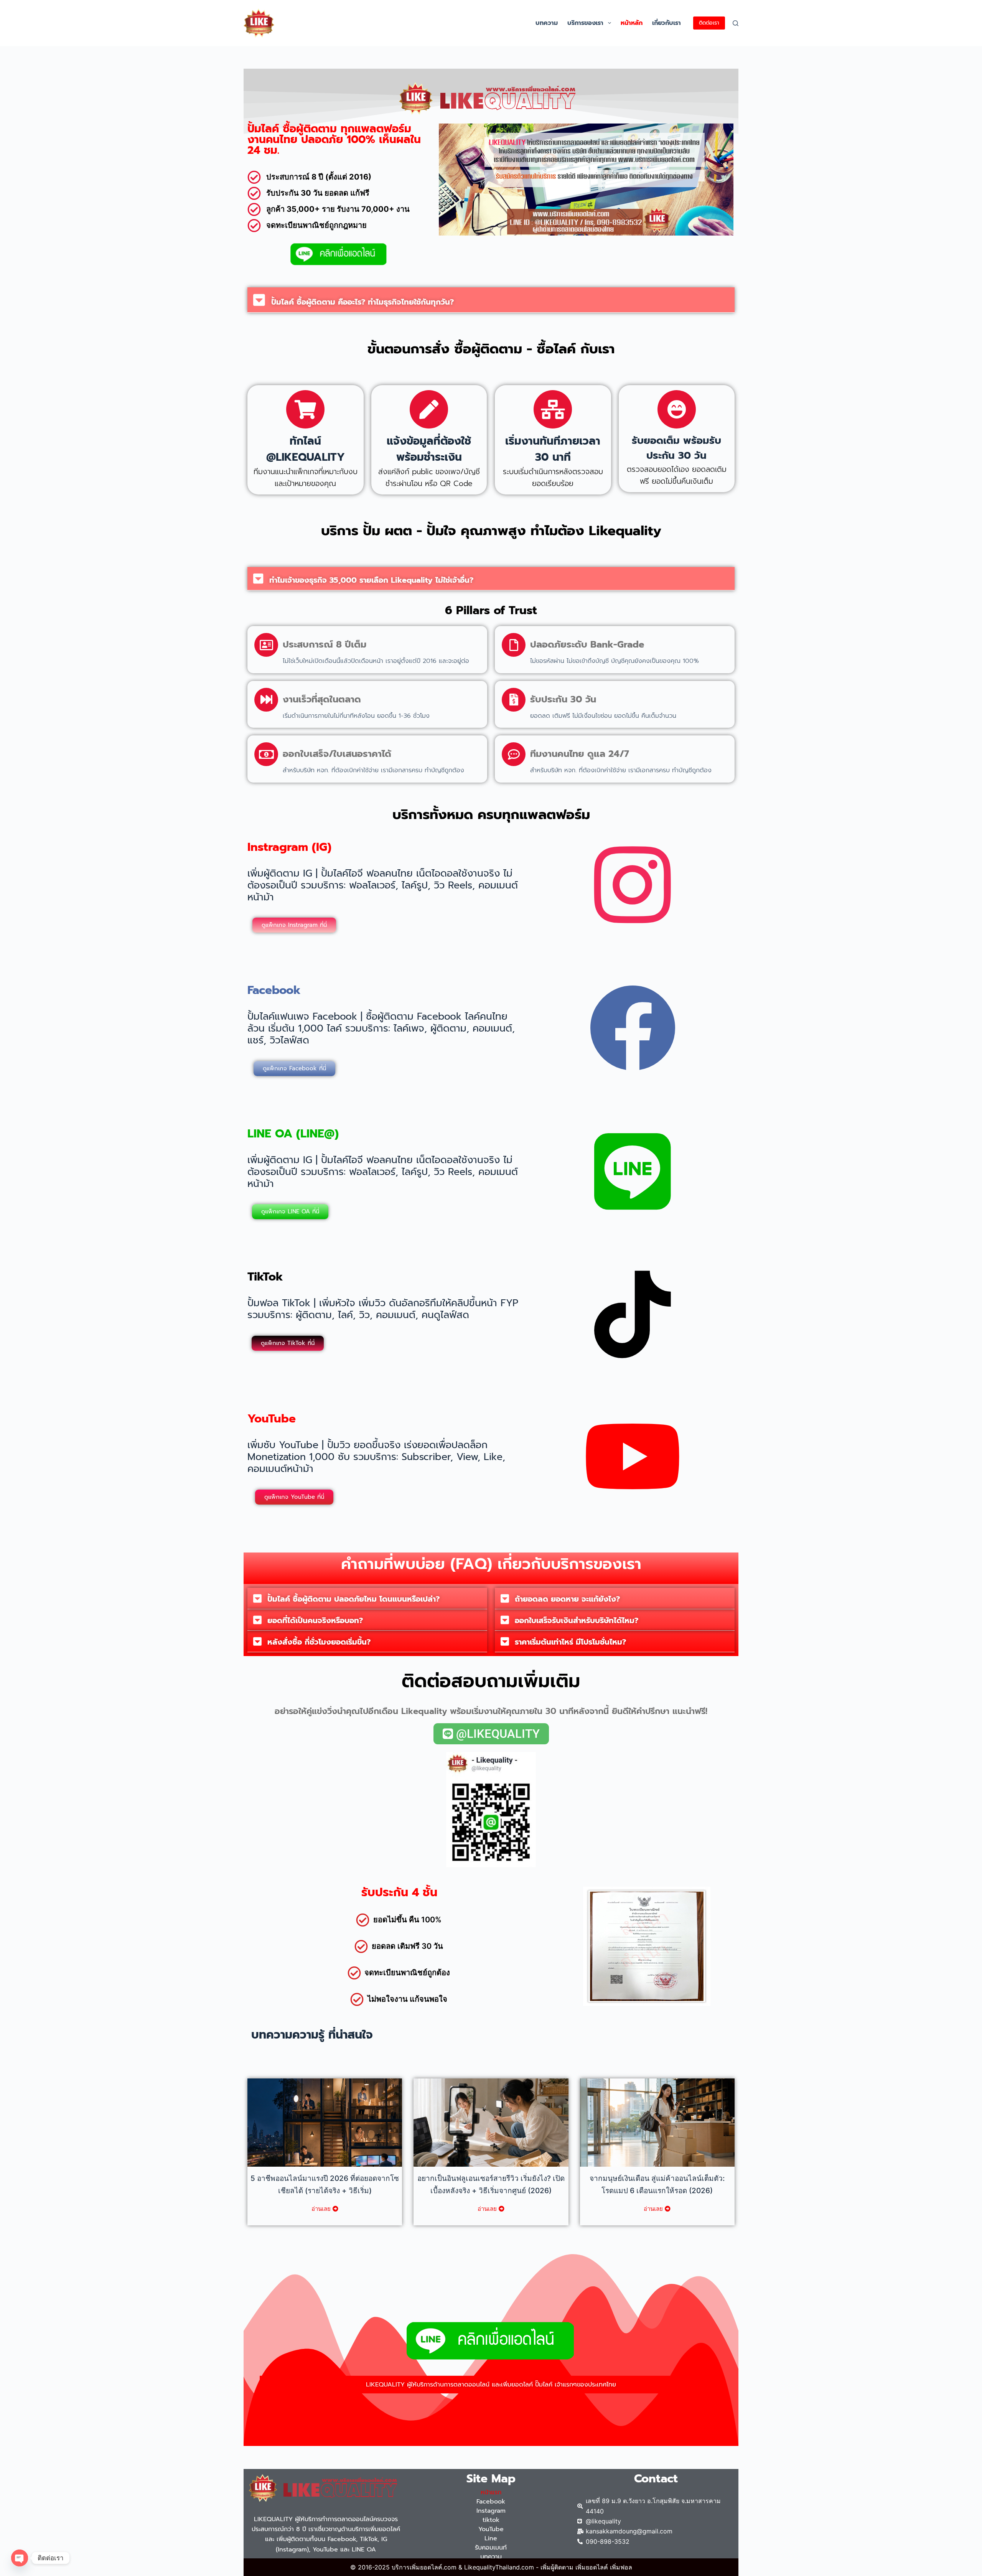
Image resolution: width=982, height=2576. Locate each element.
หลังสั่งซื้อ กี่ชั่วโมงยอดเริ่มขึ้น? (319, 1642)
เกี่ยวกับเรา (666, 23)
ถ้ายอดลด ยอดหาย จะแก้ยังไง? (567, 1599)
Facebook (491, 2502)
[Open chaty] (20, 2558)
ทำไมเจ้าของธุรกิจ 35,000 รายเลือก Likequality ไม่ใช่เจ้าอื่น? (371, 580)
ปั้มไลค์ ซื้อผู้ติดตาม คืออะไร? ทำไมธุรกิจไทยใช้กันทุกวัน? (362, 302)
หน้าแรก (491, 2492)
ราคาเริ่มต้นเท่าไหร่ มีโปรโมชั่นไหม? (570, 1642)
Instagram (491, 2511)
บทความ (547, 23)
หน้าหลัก (632, 23)
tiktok (491, 2520)
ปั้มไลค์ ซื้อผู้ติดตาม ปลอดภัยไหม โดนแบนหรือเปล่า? (353, 1599)
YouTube (491, 2529)
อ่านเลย (321, 2209)
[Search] (736, 23)
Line (491, 2538)
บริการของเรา (585, 23)
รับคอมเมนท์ (491, 2548)
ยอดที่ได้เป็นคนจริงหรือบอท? (315, 1620)
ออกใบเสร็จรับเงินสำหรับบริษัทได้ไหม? (577, 1620)
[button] (610, 23)
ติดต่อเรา (709, 23)
